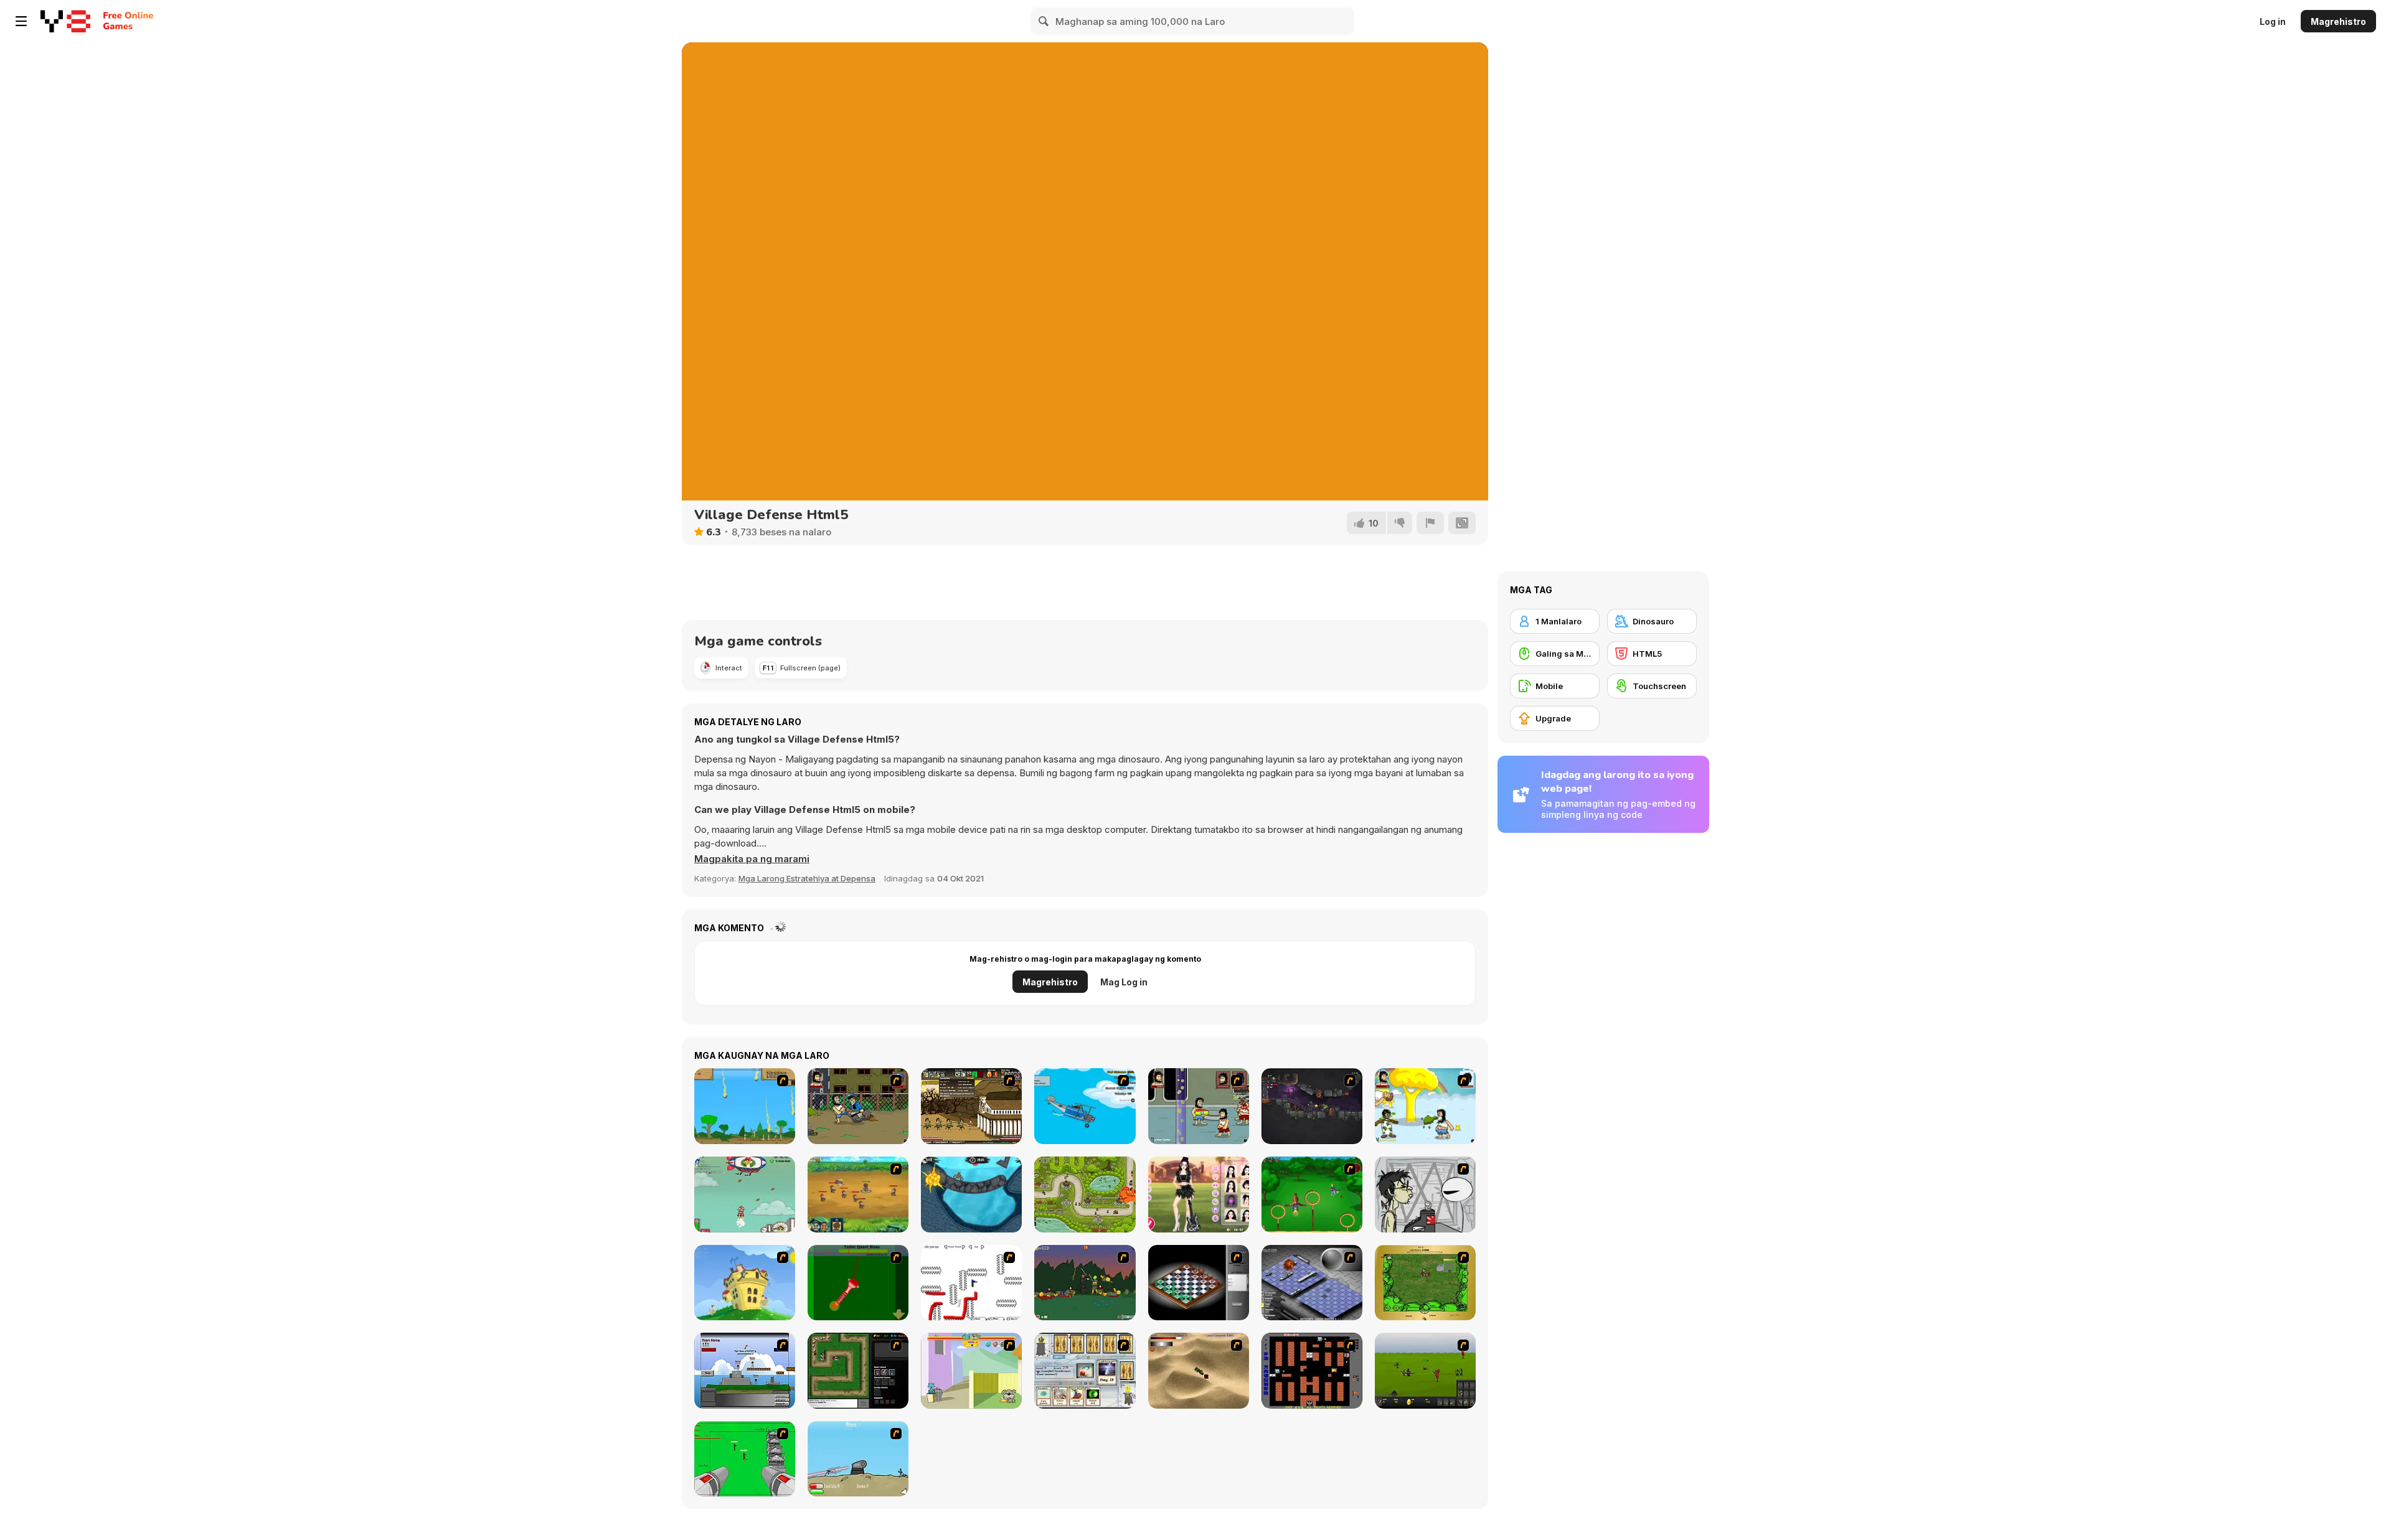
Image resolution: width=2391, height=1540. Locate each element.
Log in (2273, 21)
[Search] (1044, 21)
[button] (752, 859)
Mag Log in (1124, 982)
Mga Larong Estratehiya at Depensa (807, 878)
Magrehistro (2338, 21)
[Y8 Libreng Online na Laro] (65, 21)
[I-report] (1430, 523)
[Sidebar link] (21, 21)
